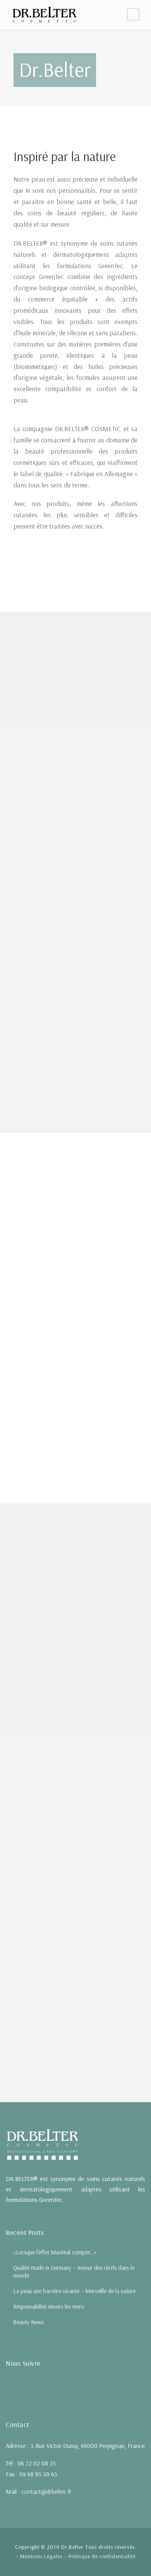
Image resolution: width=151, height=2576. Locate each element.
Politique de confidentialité (102, 2556)
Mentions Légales (41, 2556)
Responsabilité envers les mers (48, 2306)
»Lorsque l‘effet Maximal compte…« (55, 2252)
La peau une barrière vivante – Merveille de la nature (74, 2291)
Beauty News (28, 2322)
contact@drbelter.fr (46, 2491)
